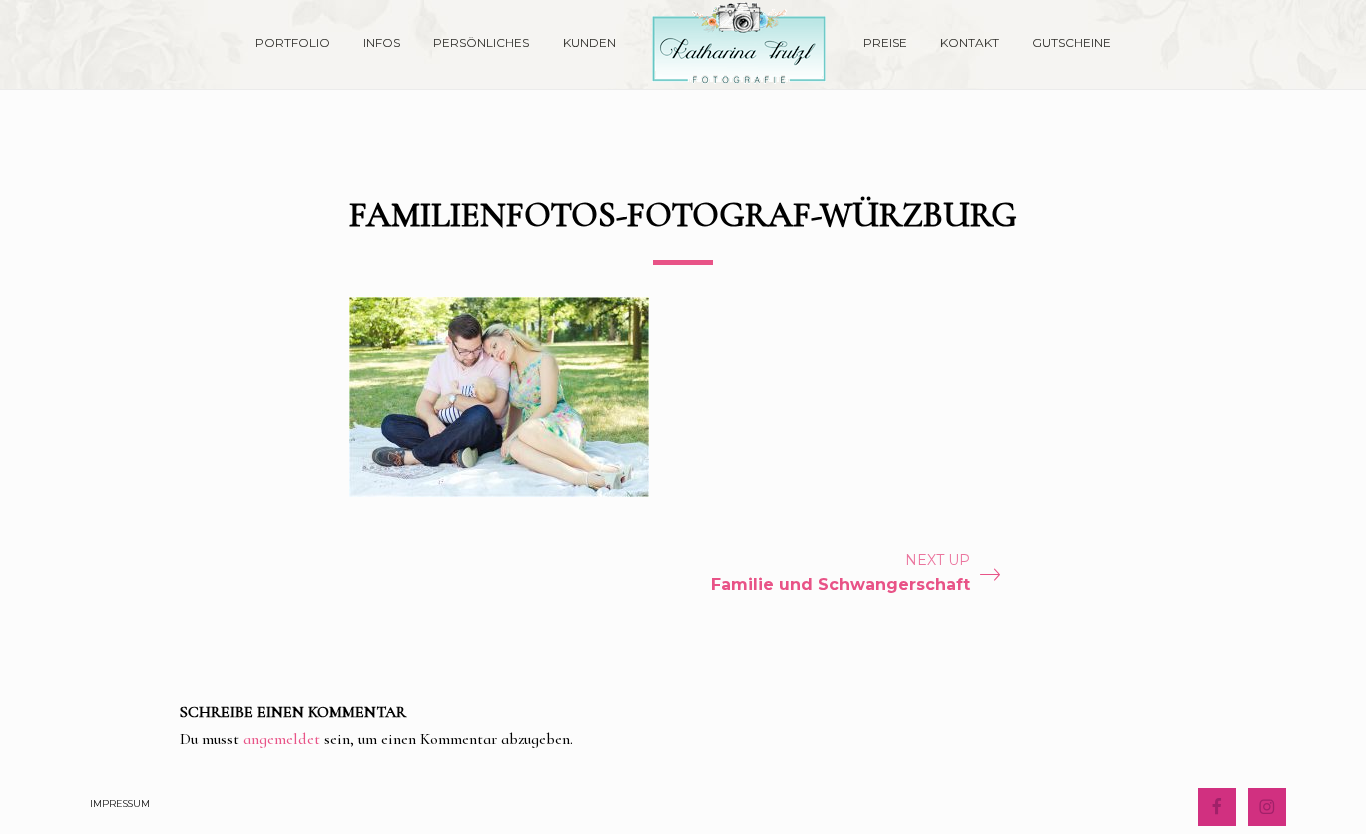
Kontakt (969, 42)
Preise (885, 42)
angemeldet (281, 739)
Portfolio (292, 42)
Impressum (120, 803)
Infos (381, 42)
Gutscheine (1071, 42)
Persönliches (481, 42)
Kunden (589, 42)
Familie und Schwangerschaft (840, 584)
